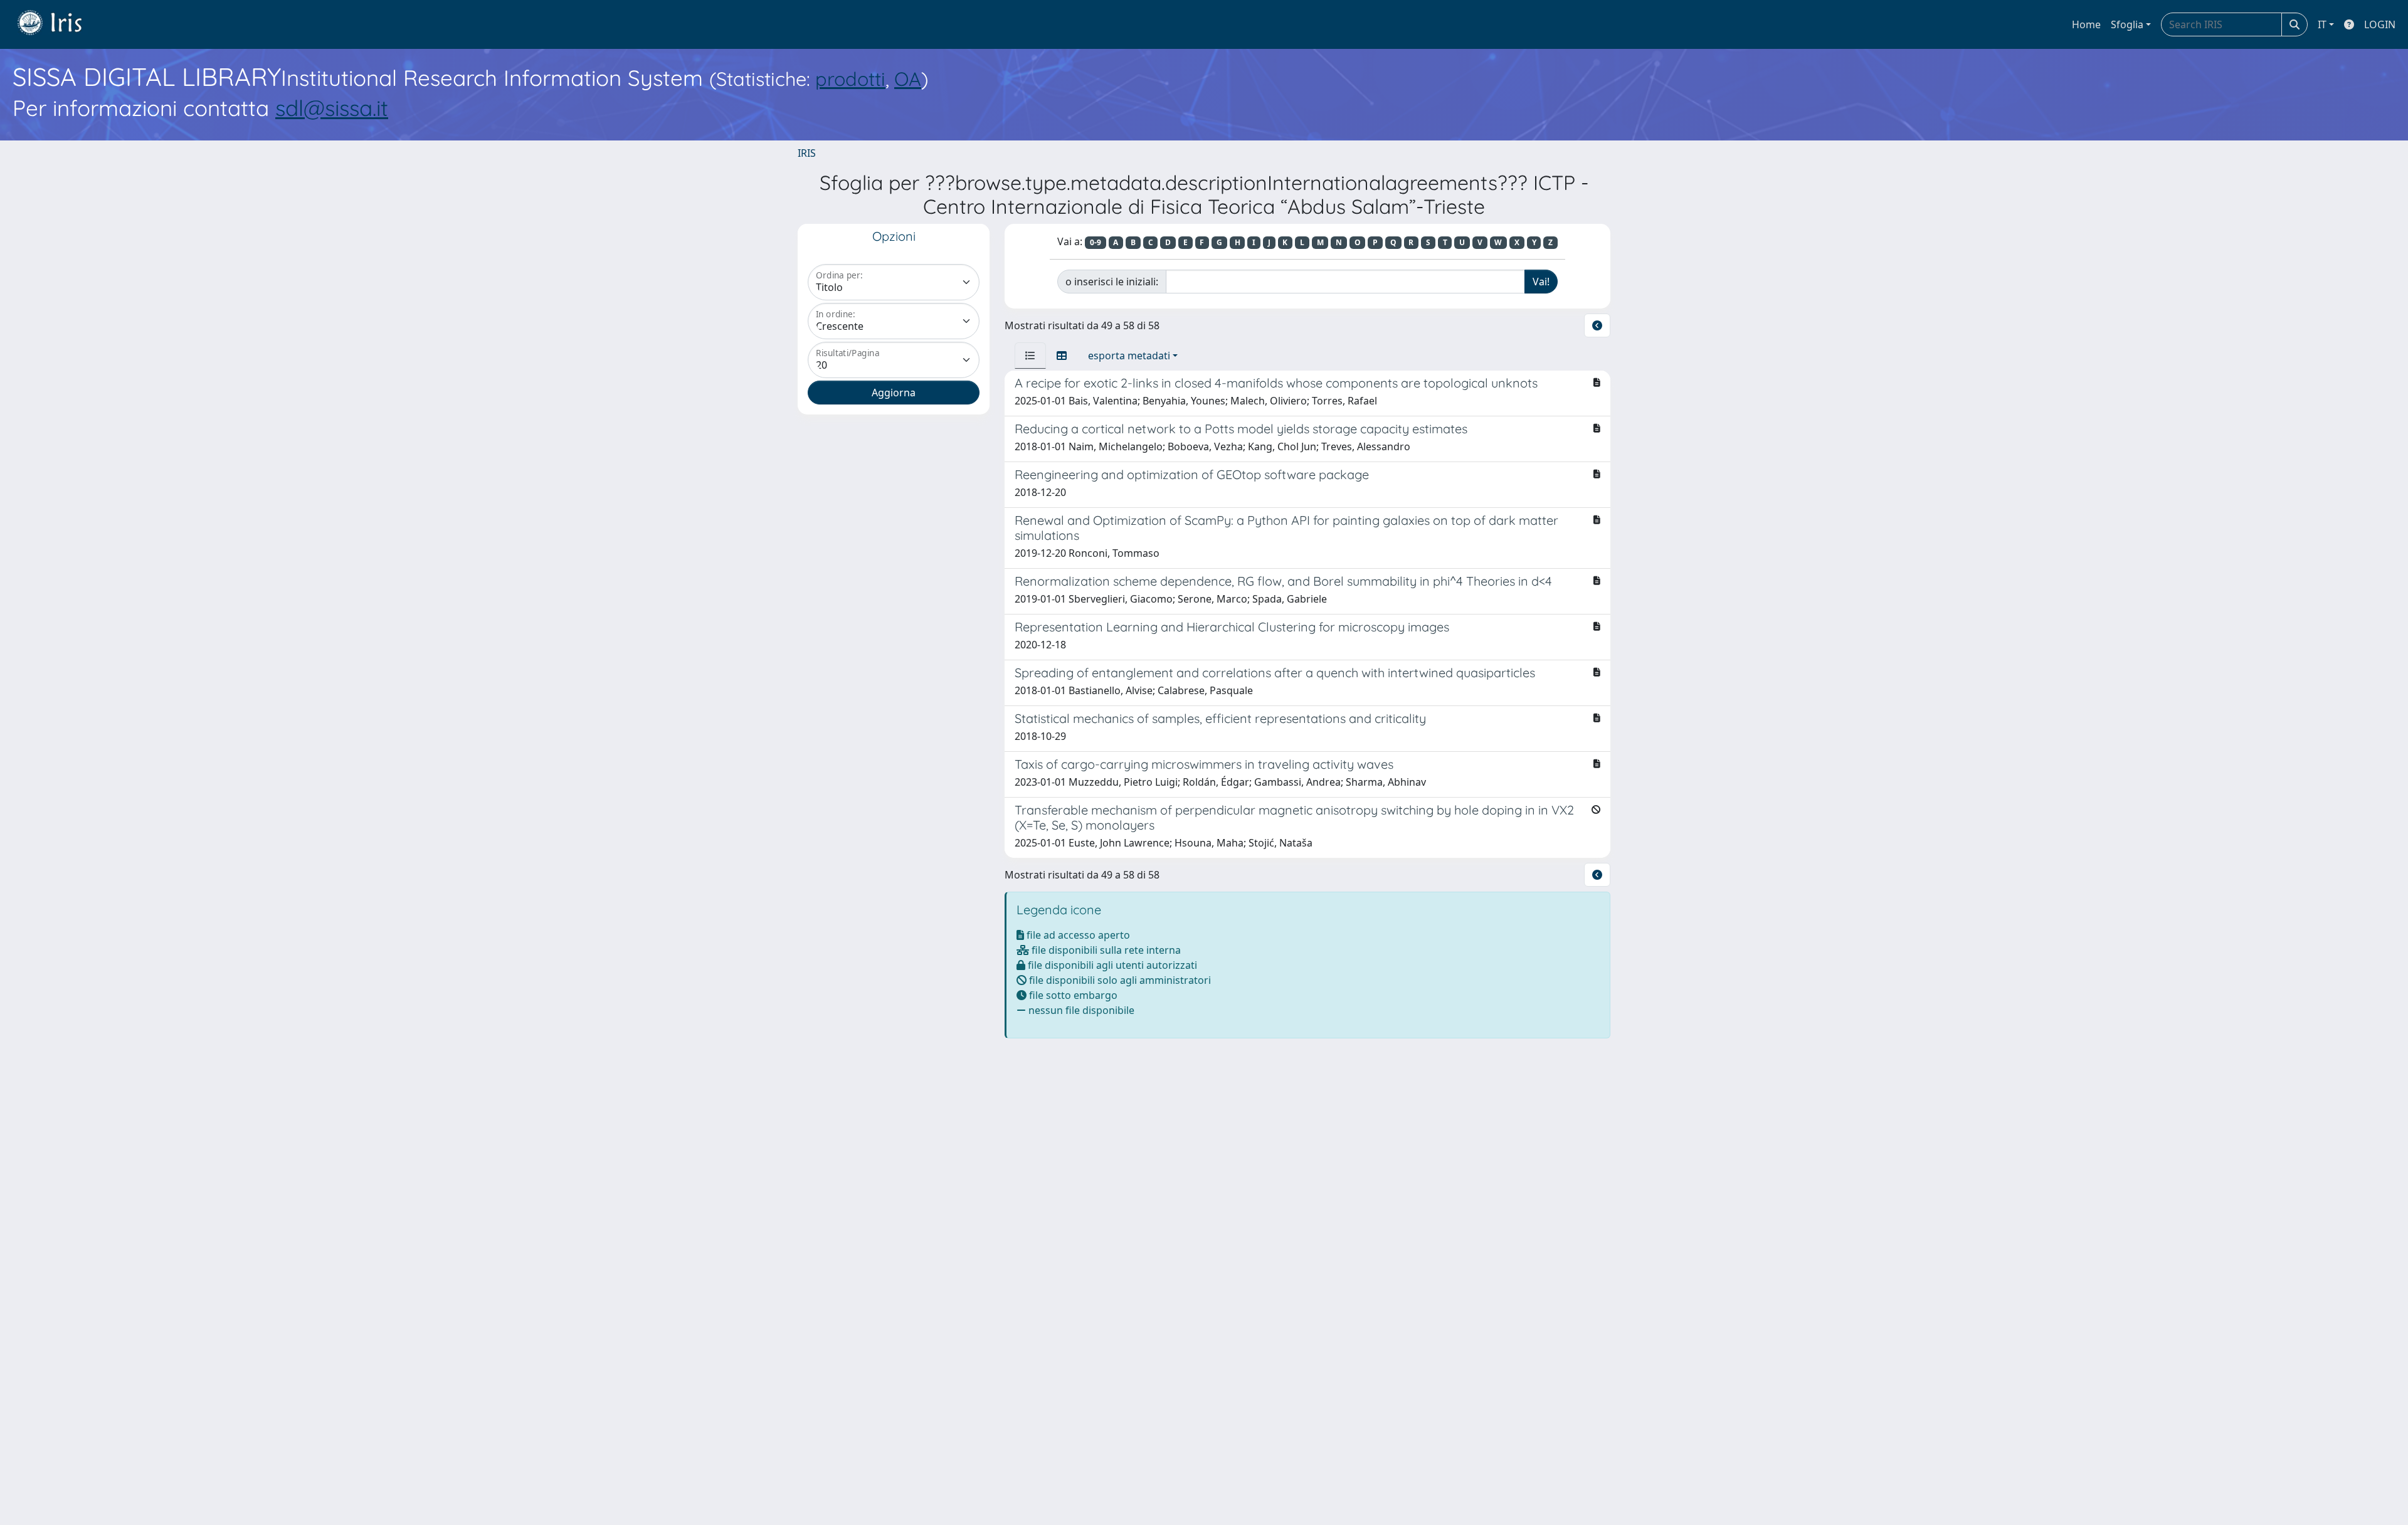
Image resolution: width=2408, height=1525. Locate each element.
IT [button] (2322, 24)
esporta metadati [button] (1129, 356)
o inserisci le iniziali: (1112, 282)
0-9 (1096, 242)
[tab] (1030, 356)
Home (2086, 24)
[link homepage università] (59, 24)
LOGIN (2380, 24)
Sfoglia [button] (2127, 24)
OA (908, 79)
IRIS (807, 153)
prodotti (850, 79)
